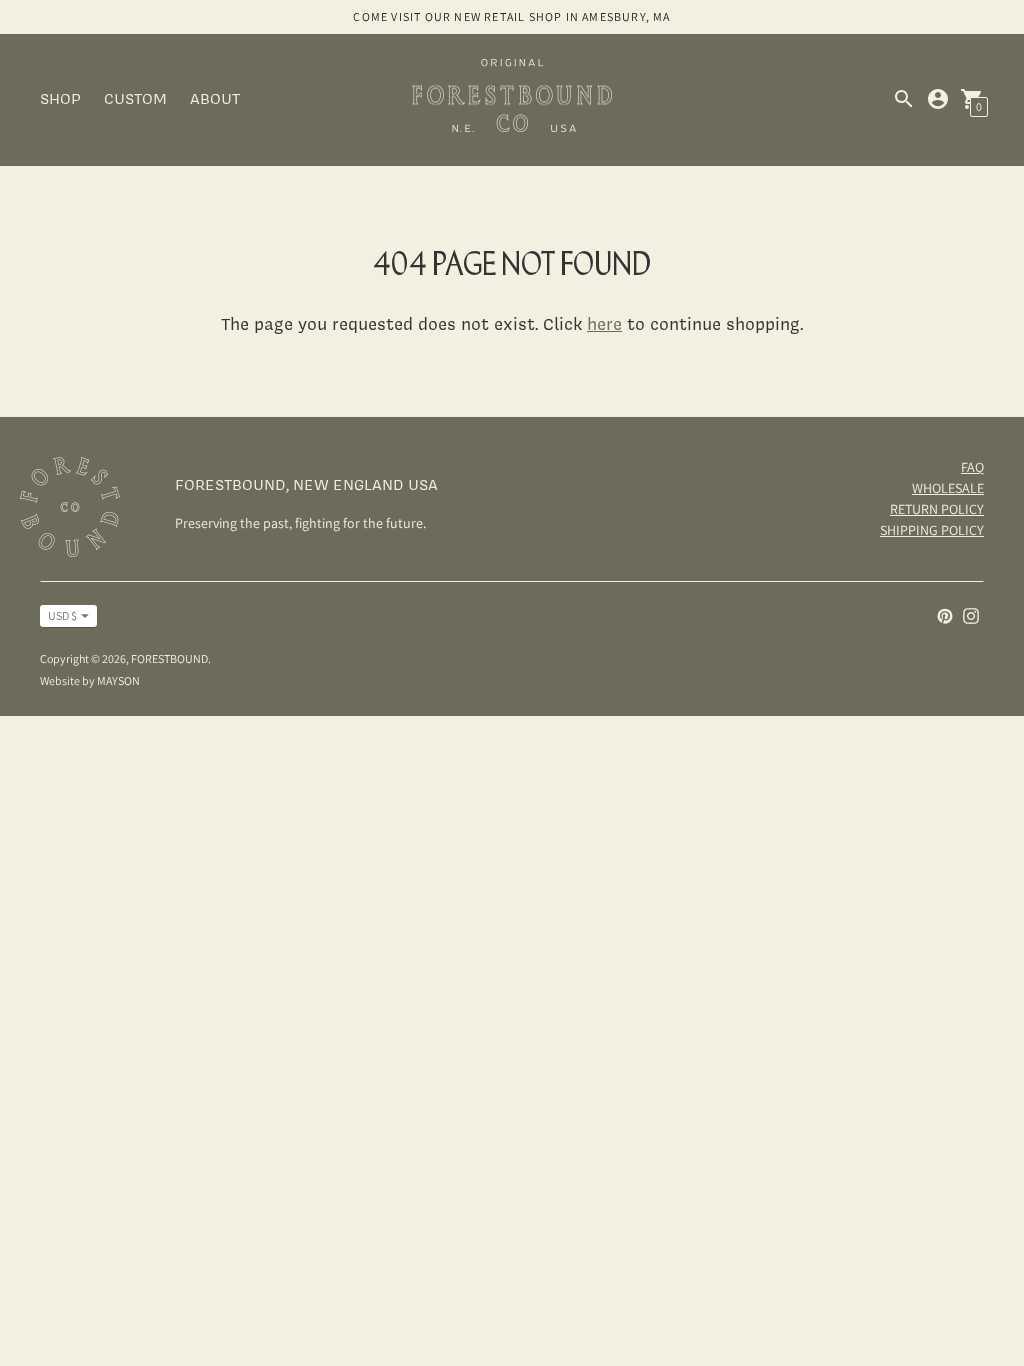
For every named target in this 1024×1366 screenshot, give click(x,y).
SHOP (60, 98)
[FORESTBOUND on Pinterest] (945, 614)
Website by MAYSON (90, 680)
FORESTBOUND (169, 658)
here (604, 323)
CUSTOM (135, 98)
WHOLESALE (948, 488)
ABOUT (215, 98)
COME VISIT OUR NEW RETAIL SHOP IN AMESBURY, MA (511, 16)
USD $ (62, 615)
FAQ (972, 467)
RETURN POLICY (937, 509)
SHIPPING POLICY (932, 530)
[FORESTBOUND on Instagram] (971, 614)
